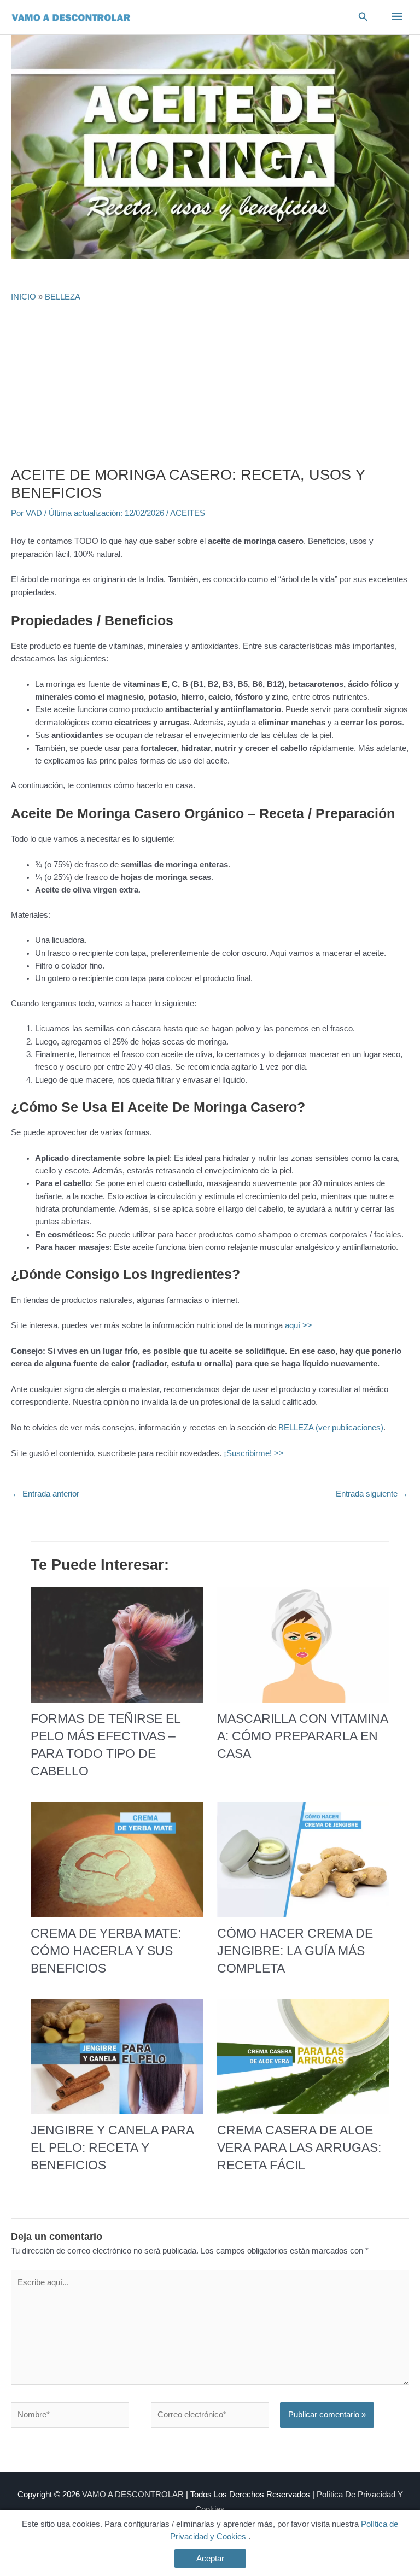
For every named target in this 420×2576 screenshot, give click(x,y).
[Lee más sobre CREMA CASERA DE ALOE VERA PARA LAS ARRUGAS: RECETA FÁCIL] (303, 2056)
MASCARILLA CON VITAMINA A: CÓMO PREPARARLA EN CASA (302, 1736)
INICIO (24, 297)
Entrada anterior (46, 1494)
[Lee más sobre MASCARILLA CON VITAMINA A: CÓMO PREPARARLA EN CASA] (303, 1644)
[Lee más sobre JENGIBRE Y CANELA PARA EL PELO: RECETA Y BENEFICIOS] (117, 2056)
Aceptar (210, 2559)
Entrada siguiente (372, 1494)
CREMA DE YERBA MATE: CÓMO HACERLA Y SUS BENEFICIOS (106, 1951)
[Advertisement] (210, 384)
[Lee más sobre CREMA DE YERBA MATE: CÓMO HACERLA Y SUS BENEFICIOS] (117, 1859)
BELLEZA (63, 297)
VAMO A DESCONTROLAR (133, 2495)
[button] (363, 17)
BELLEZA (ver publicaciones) (331, 1428)
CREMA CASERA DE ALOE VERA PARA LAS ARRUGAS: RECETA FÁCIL (299, 2147)
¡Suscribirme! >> (254, 1453)
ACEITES (188, 513)
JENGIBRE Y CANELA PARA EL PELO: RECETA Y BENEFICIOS (112, 2147)
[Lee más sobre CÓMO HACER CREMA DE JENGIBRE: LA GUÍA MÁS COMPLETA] (303, 1859)
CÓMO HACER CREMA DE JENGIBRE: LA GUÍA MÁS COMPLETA (295, 1951)
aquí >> (299, 1325)
